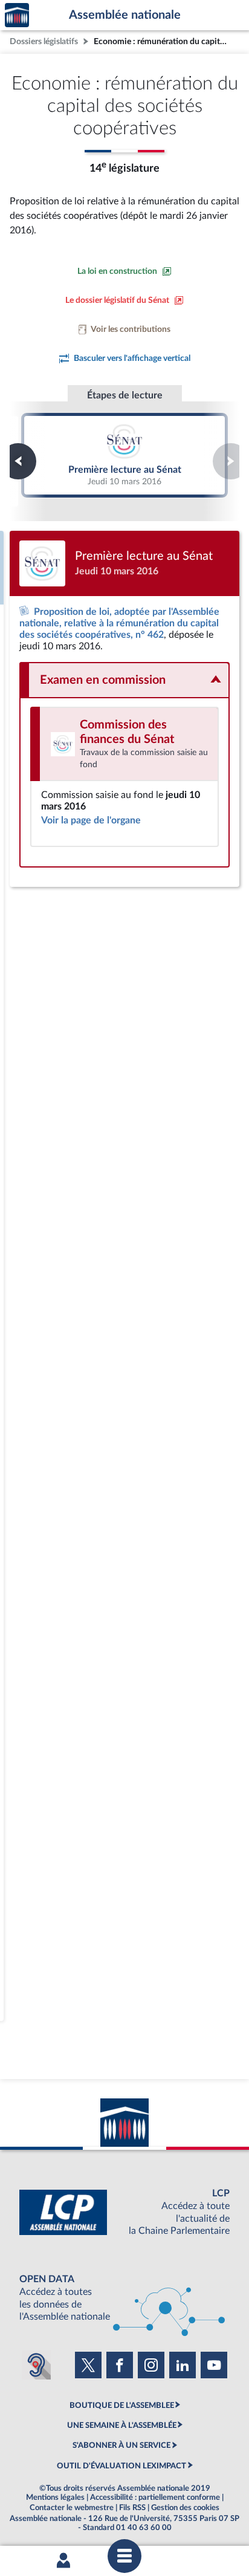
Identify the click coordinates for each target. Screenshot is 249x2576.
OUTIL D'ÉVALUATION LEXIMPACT (121, 2466)
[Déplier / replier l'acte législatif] (124, 680)
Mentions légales (55, 2497)
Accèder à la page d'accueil (17, 15)
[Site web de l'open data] (124, 2298)
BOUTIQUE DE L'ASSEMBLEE (122, 2406)
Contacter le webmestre (72, 2508)
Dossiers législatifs (44, 41)
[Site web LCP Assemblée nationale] (124, 2212)
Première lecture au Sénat (125, 455)
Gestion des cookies (185, 2508)
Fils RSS (132, 2508)
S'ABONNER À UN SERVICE (121, 2445)
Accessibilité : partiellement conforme (155, 2497)
